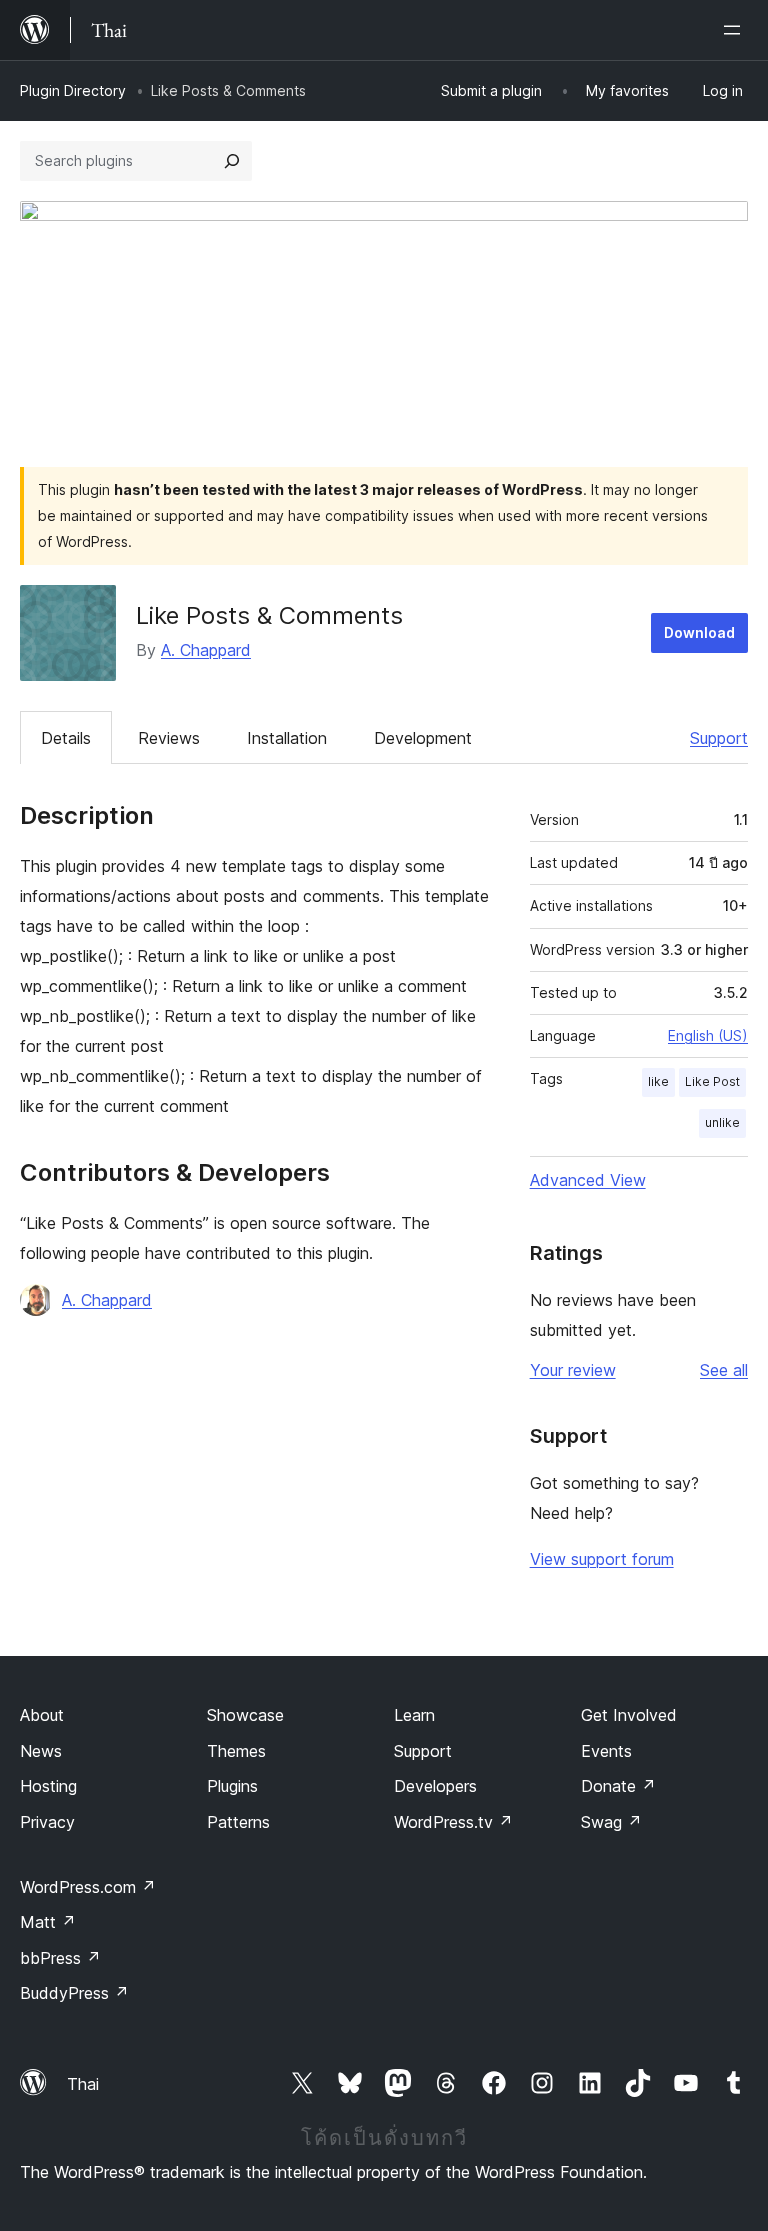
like (658, 1081)
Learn (414, 1715)
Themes (236, 1751)
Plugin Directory (73, 90)
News (41, 1751)
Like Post (712, 1081)
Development (423, 738)
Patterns (238, 1822)
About (42, 1715)
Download (699, 632)
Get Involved (629, 1715)
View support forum (602, 1559)
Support (719, 738)
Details (66, 738)
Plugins (232, 1786)
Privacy (47, 1822)
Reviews (169, 738)
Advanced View (588, 1180)
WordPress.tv (453, 1822)
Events (606, 1751)
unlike (722, 1122)
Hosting (48, 1786)
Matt (48, 1922)
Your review (573, 1370)
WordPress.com (88, 1887)
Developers (435, 1786)
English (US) (708, 1035)
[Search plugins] (232, 161)
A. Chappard (206, 650)
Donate (618, 1786)
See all (724, 1370)
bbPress (60, 1958)
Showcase (245, 1715)
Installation (287, 738)
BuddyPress (74, 1993)
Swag (611, 1822)
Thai (83, 2084)
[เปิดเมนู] (736, 30)
